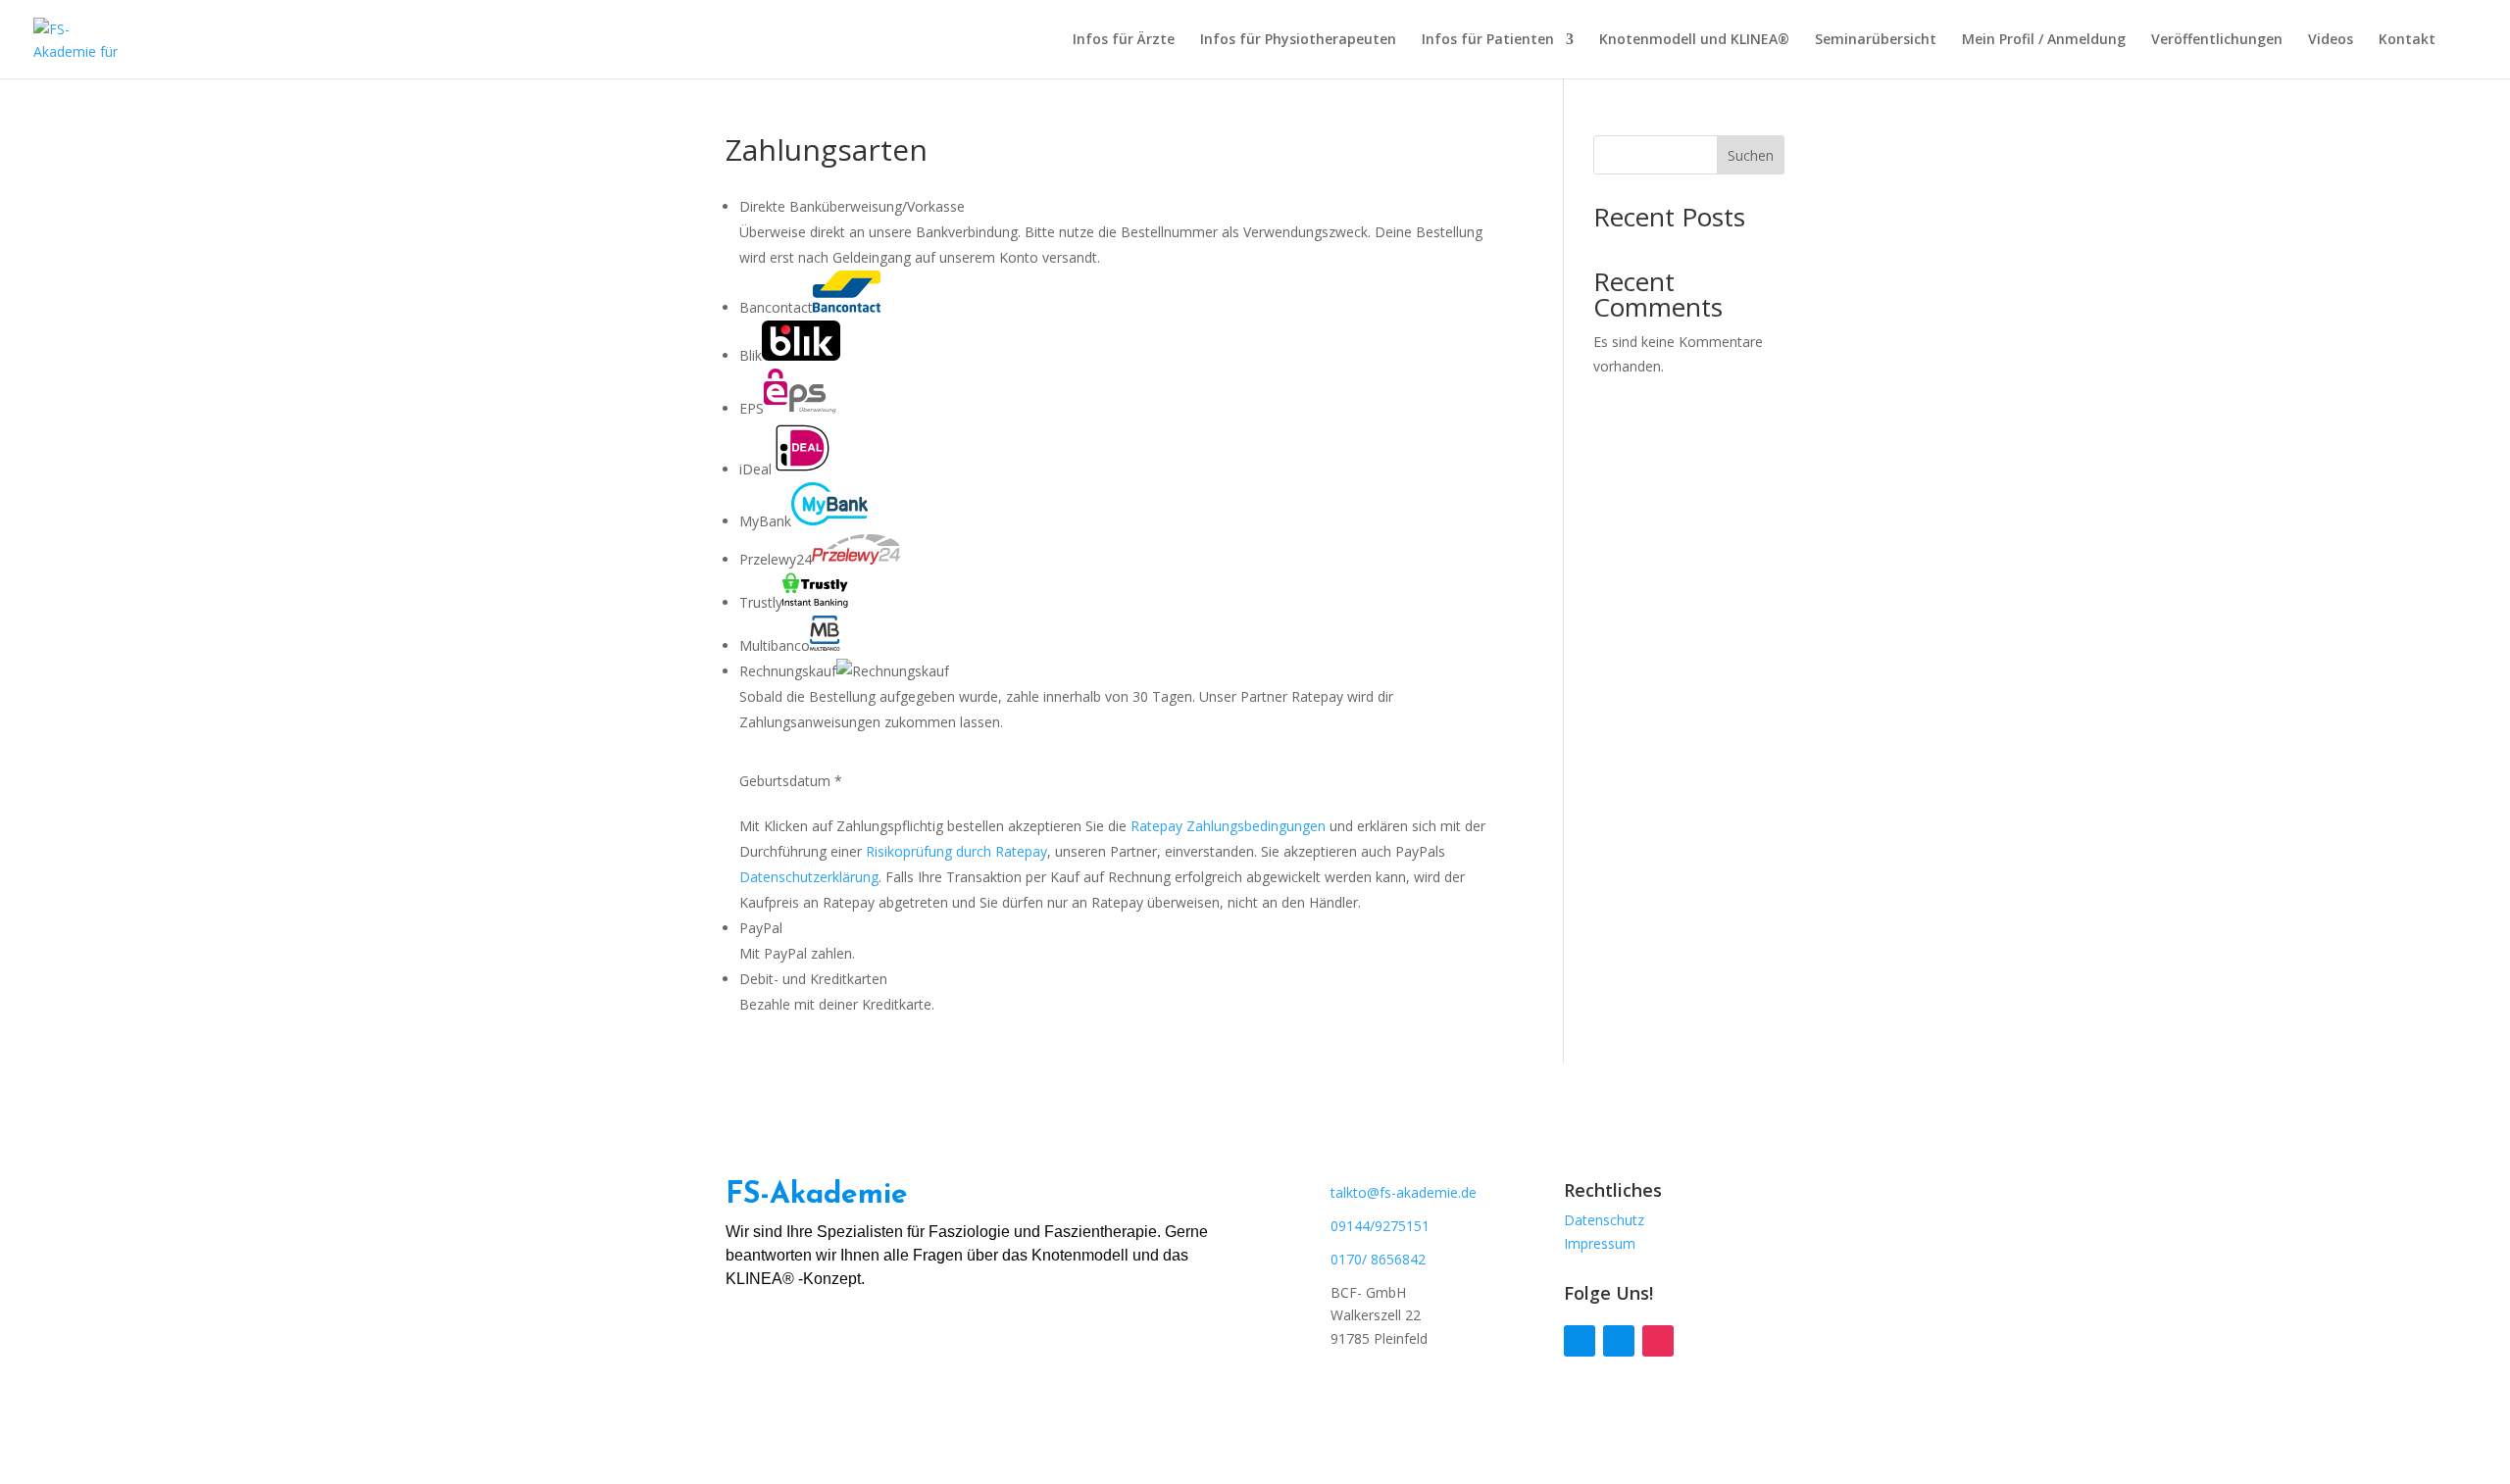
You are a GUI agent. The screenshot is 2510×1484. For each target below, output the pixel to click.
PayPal (761, 928)
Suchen (1751, 155)
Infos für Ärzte (1124, 40)
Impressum (1600, 1243)
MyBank (765, 521)
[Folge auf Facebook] (1580, 1341)
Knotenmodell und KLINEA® (1694, 40)
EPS (752, 408)
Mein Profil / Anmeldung (2044, 40)
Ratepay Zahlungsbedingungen (1228, 826)
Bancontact (776, 307)
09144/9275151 (1380, 1226)
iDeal (755, 469)
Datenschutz (1604, 1220)
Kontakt (2407, 40)
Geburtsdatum (791, 781)
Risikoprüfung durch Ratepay (956, 851)
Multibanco (775, 645)
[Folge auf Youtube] (1619, 1341)
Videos (2331, 40)
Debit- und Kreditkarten (813, 979)
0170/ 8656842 (1378, 1259)
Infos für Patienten (1488, 40)
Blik (751, 355)
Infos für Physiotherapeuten (1298, 40)
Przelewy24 (776, 559)
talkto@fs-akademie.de (1404, 1192)
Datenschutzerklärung (809, 877)
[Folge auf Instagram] (1658, 1341)
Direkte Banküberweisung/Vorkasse (852, 206)
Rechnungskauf (788, 671)
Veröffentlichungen (2217, 40)
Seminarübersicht (1876, 40)
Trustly (761, 602)
